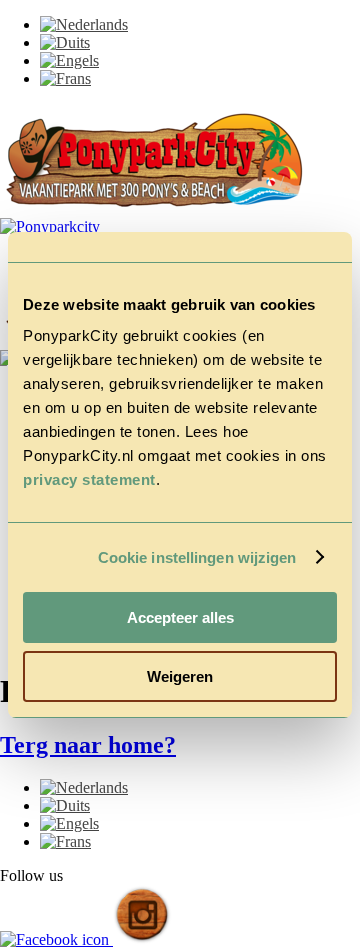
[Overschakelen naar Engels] (69, 60)
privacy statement (89, 479)
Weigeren (180, 676)
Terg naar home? (88, 745)
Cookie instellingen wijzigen (197, 557)
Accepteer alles (180, 617)
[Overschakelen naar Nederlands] (84, 24)
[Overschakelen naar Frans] (65, 78)
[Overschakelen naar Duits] (65, 42)
